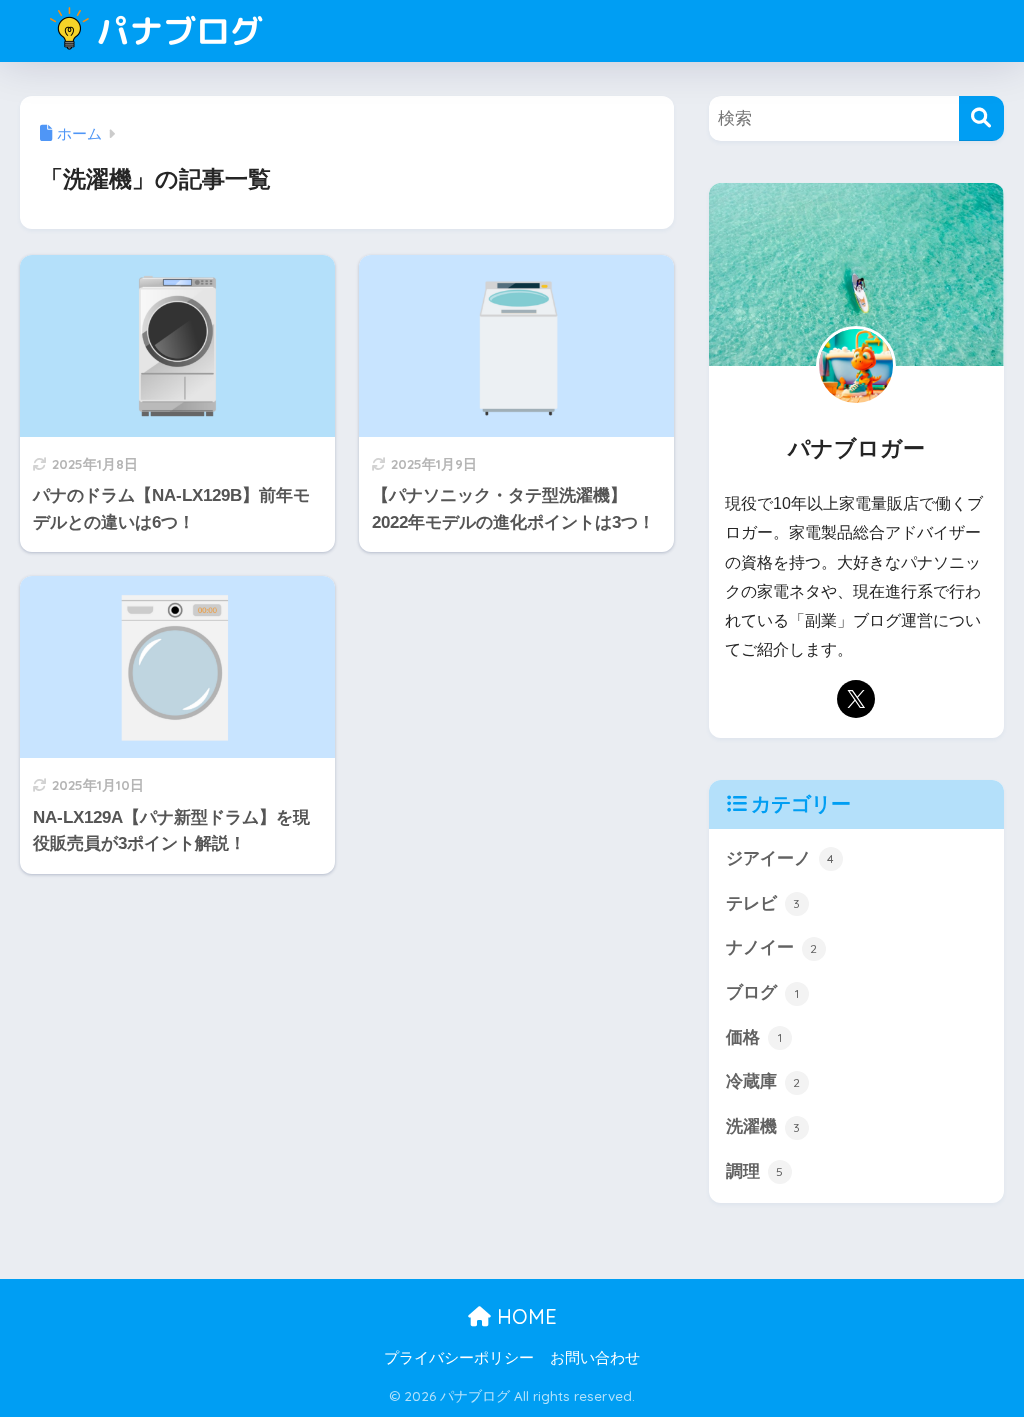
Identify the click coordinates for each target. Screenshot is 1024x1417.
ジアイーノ (780, 858)
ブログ (762, 992)
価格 (754, 1037)
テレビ (763, 903)
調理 (755, 1171)
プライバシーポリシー (459, 1358)
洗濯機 (763, 1126)
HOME (524, 1316)
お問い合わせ (595, 1358)
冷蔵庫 (763, 1081)
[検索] (981, 118)
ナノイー (772, 947)
